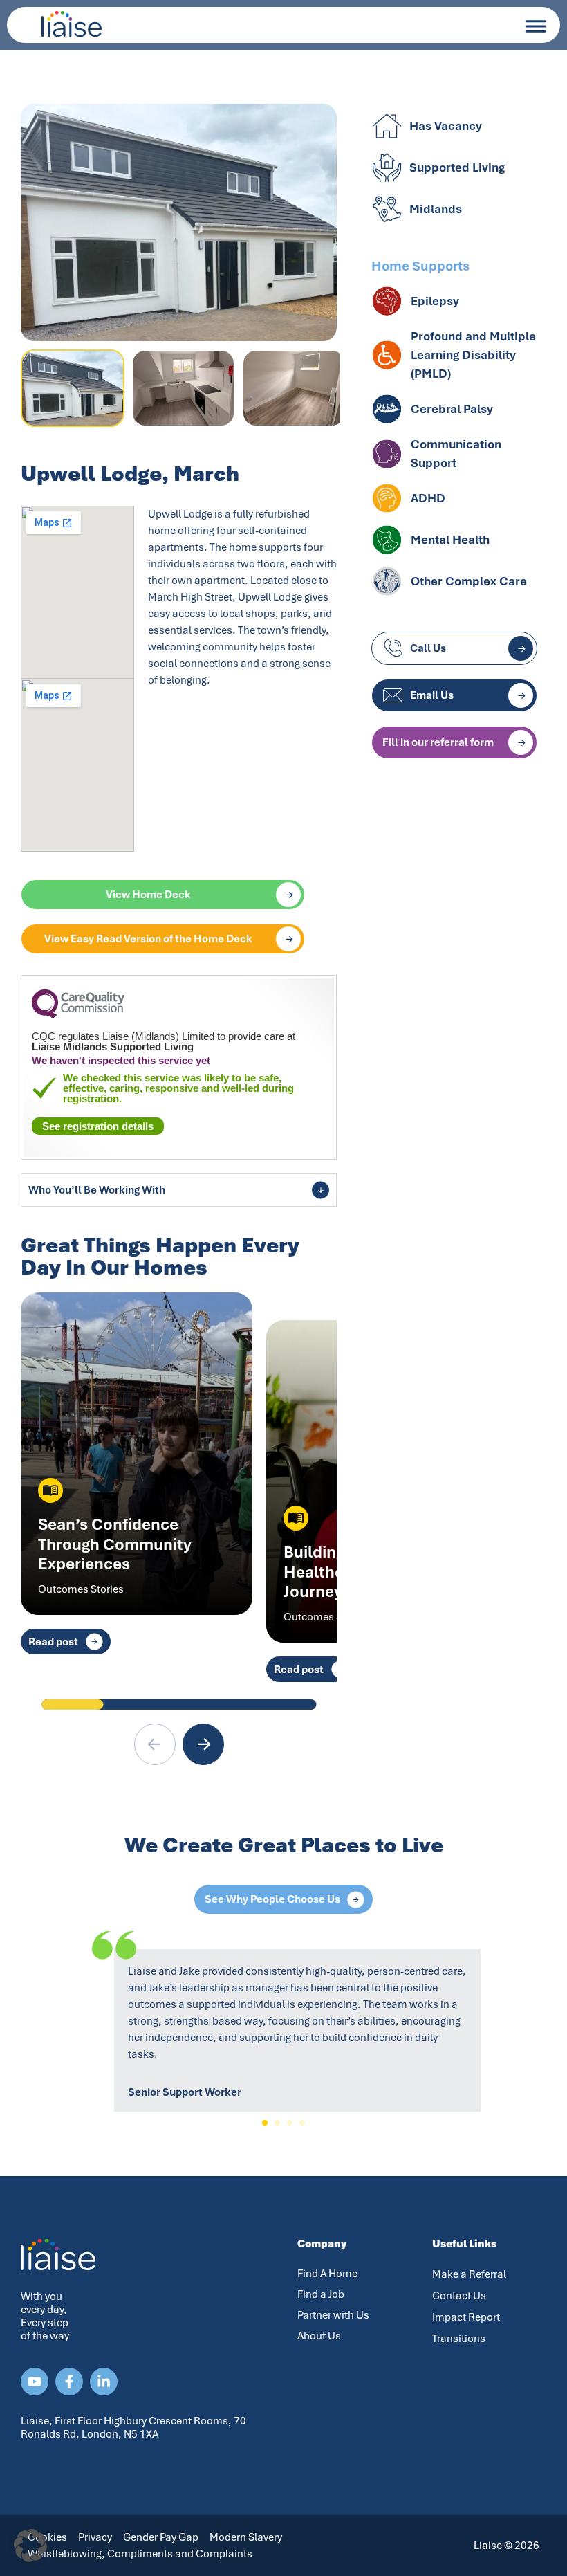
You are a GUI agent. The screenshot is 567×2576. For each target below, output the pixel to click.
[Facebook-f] (69, 2382)
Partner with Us (333, 2315)
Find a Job (321, 2294)
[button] (203, 1744)
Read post (53, 1642)
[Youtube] (35, 2382)
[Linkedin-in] (104, 2382)
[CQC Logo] (78, 1015)
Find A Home (327, 2274)
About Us (319, 2336)
